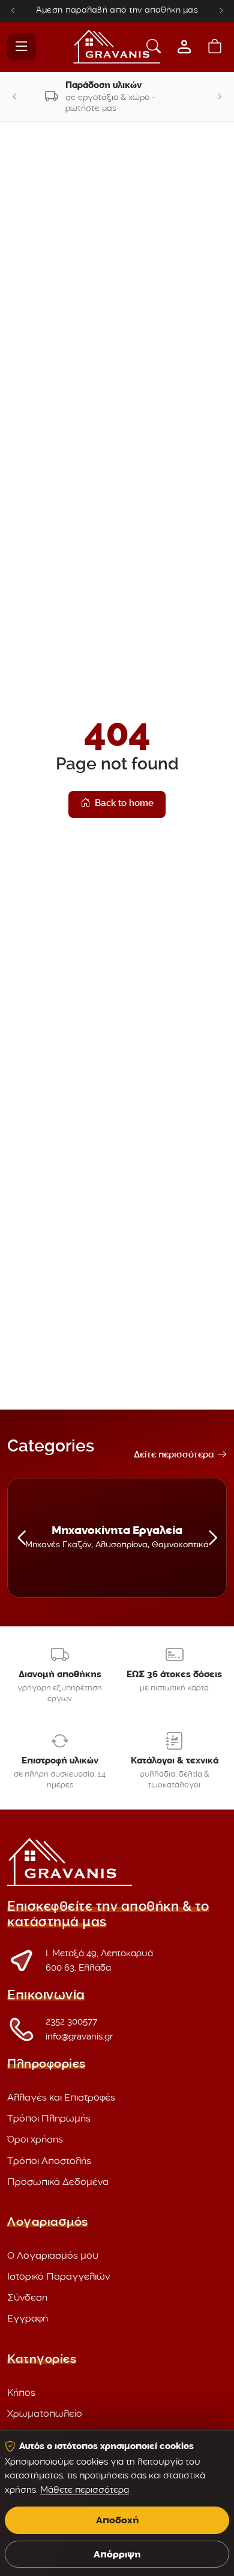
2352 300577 (71, 2022)
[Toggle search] (154, 47)
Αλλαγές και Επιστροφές (61, 2097)
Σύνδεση (27, 2297)
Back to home (124, 804)
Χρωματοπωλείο (45, 2413)
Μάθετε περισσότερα (85, 2490)
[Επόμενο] (221, 10)
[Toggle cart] (215, 47)
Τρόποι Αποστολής (49, 2161)
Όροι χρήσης (35, 2139)
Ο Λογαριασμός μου (53, 2255)
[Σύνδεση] (184, 47)
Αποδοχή (117, 2520)
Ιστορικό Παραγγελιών (58, 2276)
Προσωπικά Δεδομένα (58, 2182)
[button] (21, 1538)
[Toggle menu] (22, 47)
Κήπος (21, 2392)
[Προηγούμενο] (13, 10)
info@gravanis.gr (79, 2036)
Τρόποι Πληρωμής (49, 2118)
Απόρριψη (117, 2554)
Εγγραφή (28, 2318)
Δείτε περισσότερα (174, 1456)
